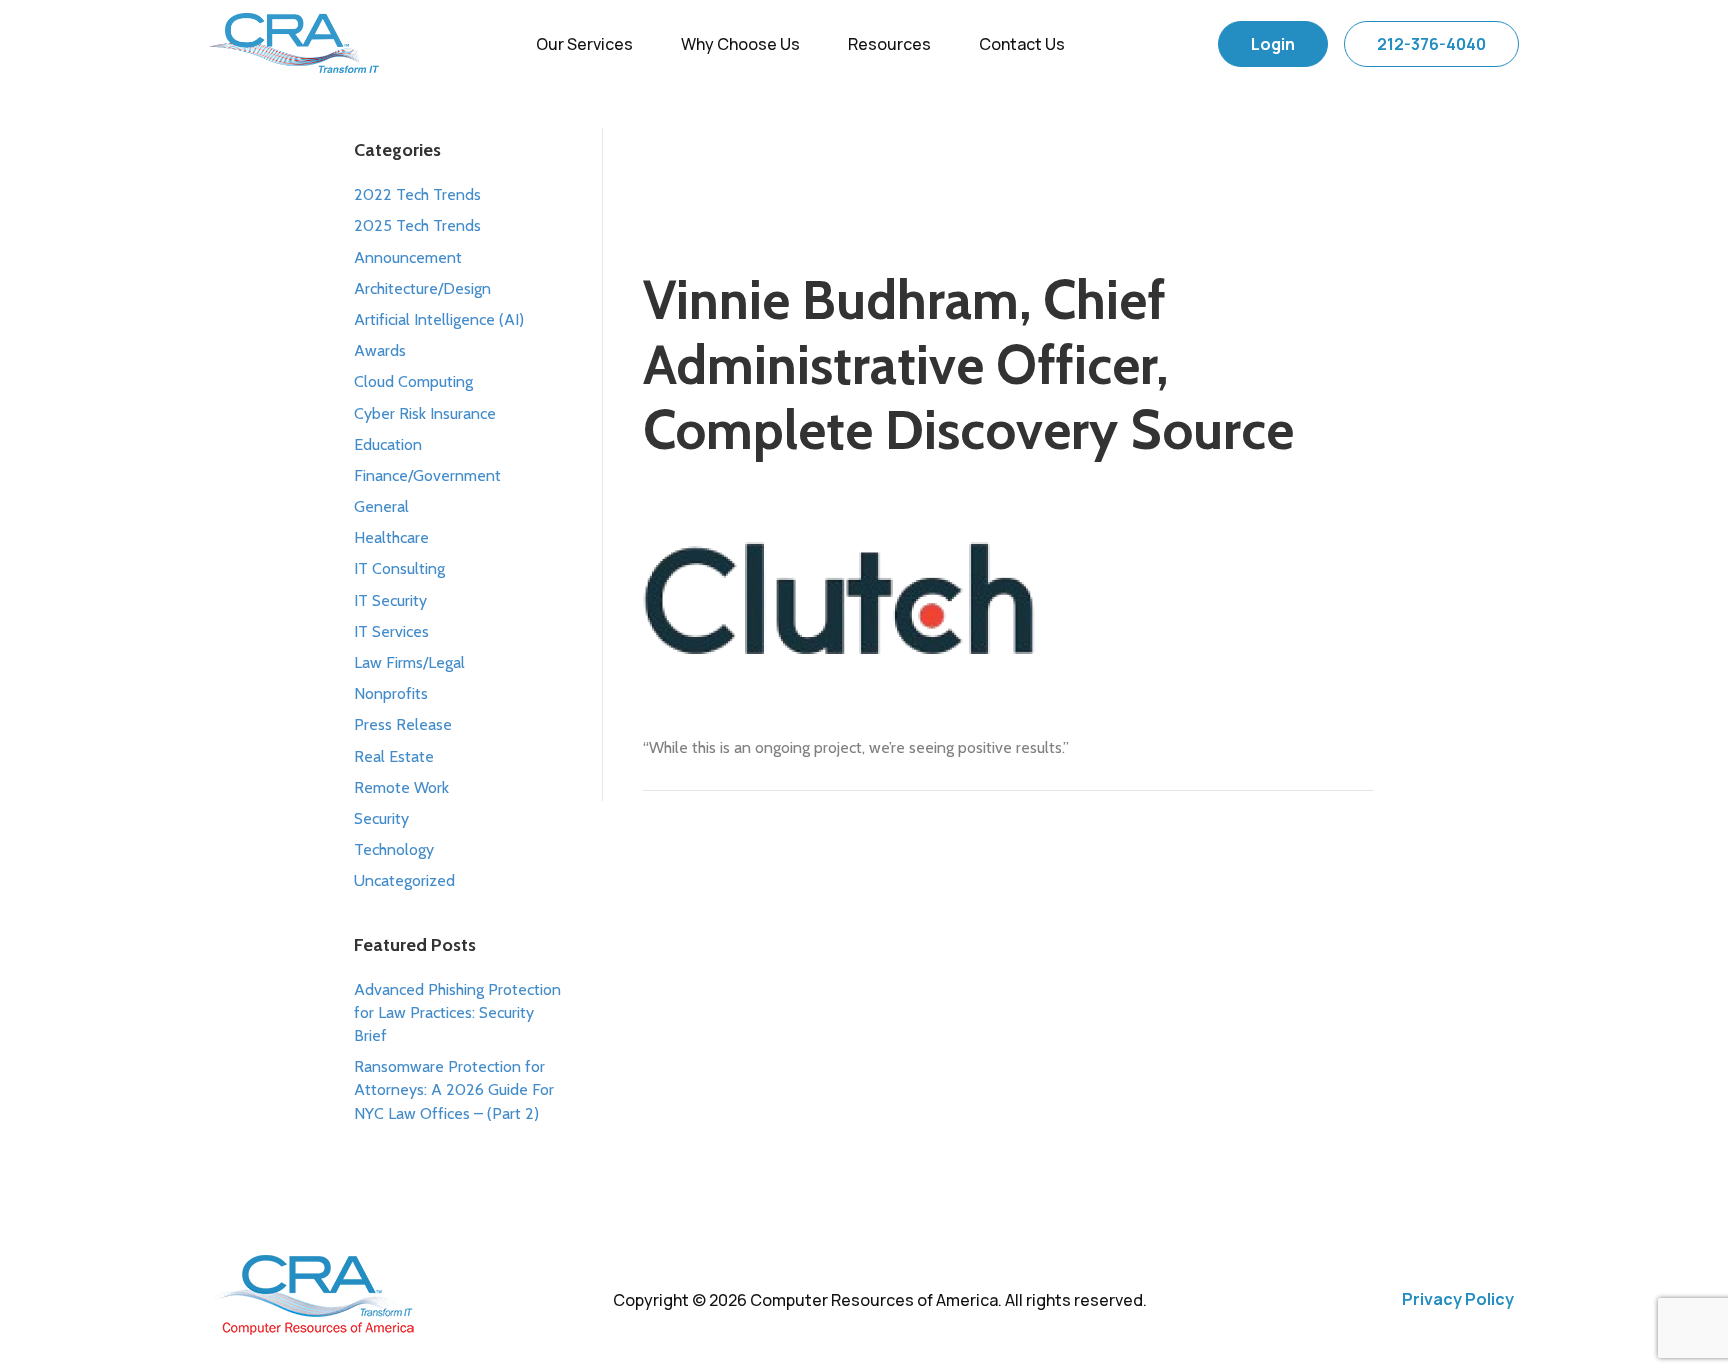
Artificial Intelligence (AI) (439, 319)
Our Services (584, 44)
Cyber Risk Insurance (425, 413)
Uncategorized (404, 880)
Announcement (408, 257)
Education (388, 444)
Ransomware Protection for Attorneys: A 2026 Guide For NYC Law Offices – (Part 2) (454, 1089)
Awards (380, 350)
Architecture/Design (422, 288)
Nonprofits (391, 693)
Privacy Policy (1458, 1299)
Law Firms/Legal (409, 662)
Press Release (403, 724)
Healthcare (391, 537)
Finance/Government (427, 475)
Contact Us (1022, 44)
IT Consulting (399, 568)
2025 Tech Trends (417, 225)
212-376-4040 (1431, 44)
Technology (394, 849)
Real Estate (394, 756)
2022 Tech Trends (417, 194)
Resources (889, 44)
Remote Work (401, 787)
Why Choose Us (740, 44)
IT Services (391, 631)
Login (1273, 44)
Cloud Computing (413, 381)
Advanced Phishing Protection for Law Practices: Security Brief (457, 1012)
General (381, 506)
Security (381, 818)
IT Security (390, 600)
